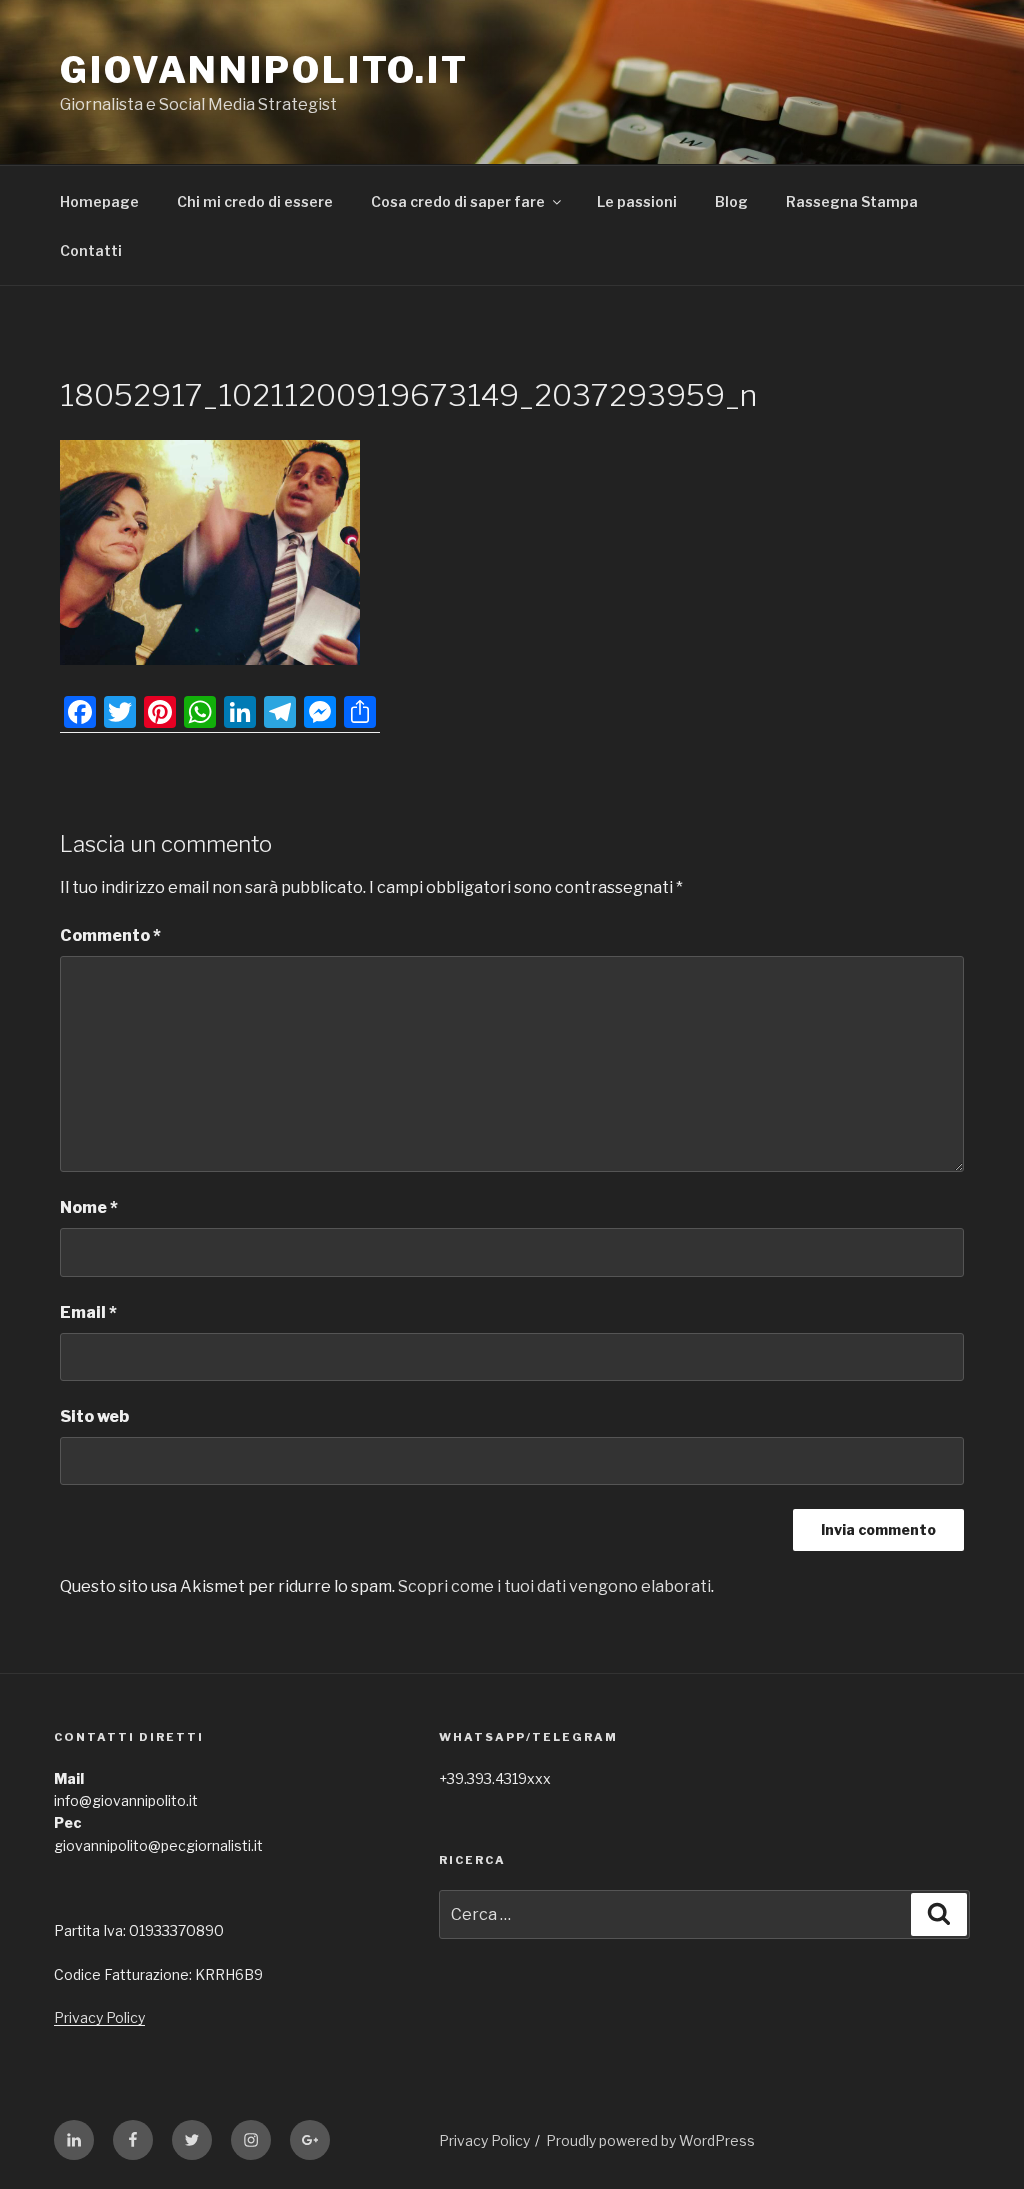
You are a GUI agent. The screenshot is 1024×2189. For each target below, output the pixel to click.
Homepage (99, 201)
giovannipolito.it (264, 70)
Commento (110, 935)
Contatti (91, 250)
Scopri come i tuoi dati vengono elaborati (554, 1586)
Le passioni (637, 201)
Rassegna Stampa (852, 201)
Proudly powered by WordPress (650, 2140)
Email (88, 1312)
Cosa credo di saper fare (458, 201)
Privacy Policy (99, 2017)
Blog (731, 201)
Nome (89, 1207)
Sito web (94, 1416)
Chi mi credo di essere (255, 201)
